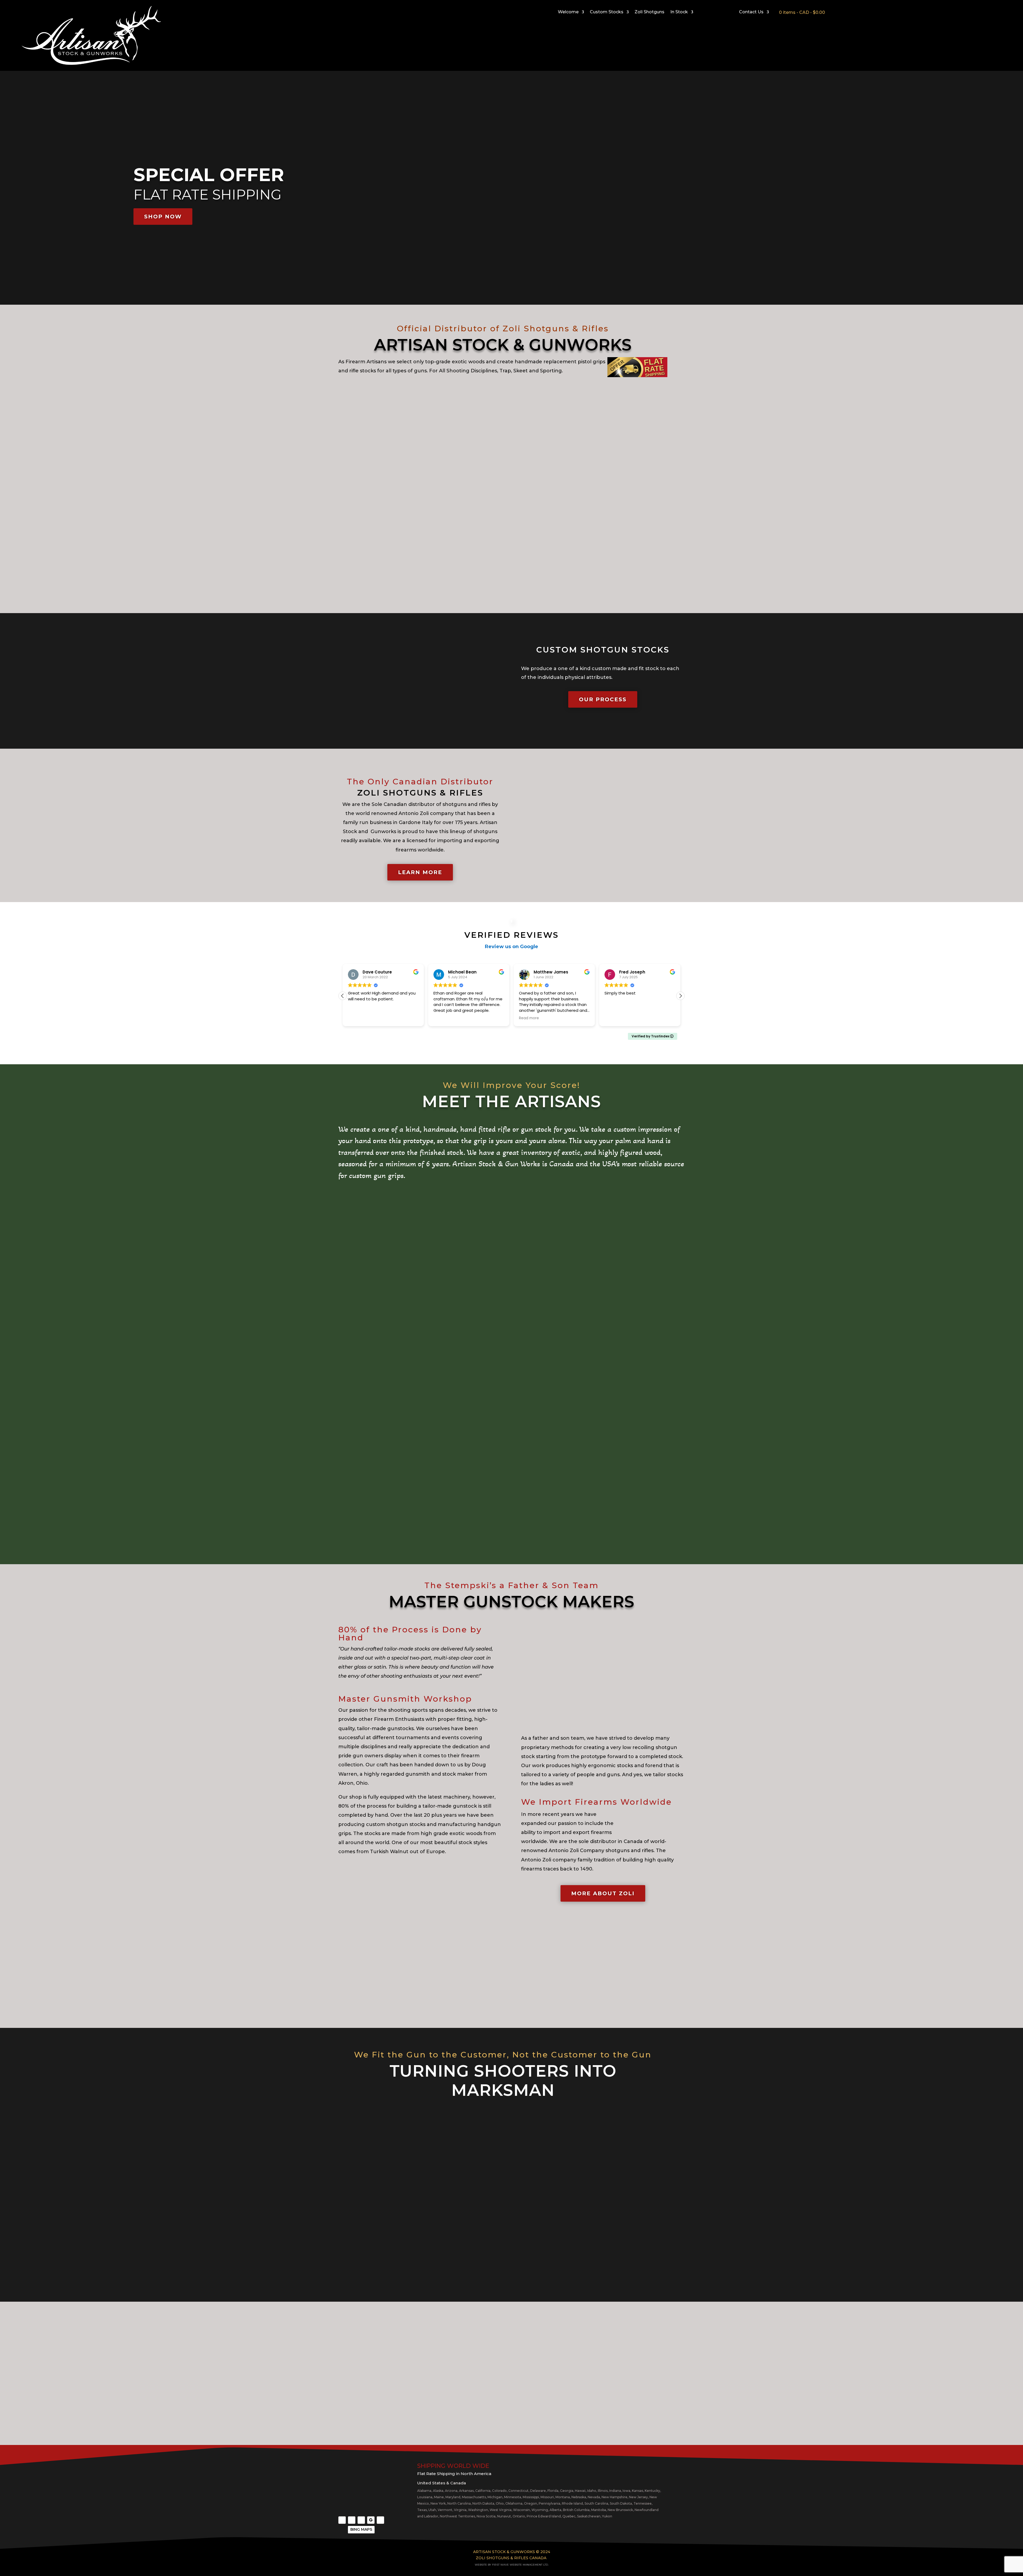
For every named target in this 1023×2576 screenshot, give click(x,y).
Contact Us (751, 12)
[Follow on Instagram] (352, 2520)
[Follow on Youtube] (361, 2520)
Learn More (511, 571)
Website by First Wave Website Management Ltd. (512, 2565)
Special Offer (209, 175)
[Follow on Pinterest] (380, 2520)
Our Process (603, 699)
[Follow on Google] (371, 2520)
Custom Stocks (607, 12)
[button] (680, 996)
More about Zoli (603, 1893)
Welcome (568, 12)
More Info (649, 571)
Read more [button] (358, 1018)
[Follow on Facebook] (342, 2520)
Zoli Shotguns (649, 12)
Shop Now (163, 217)
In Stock (679, 12)
